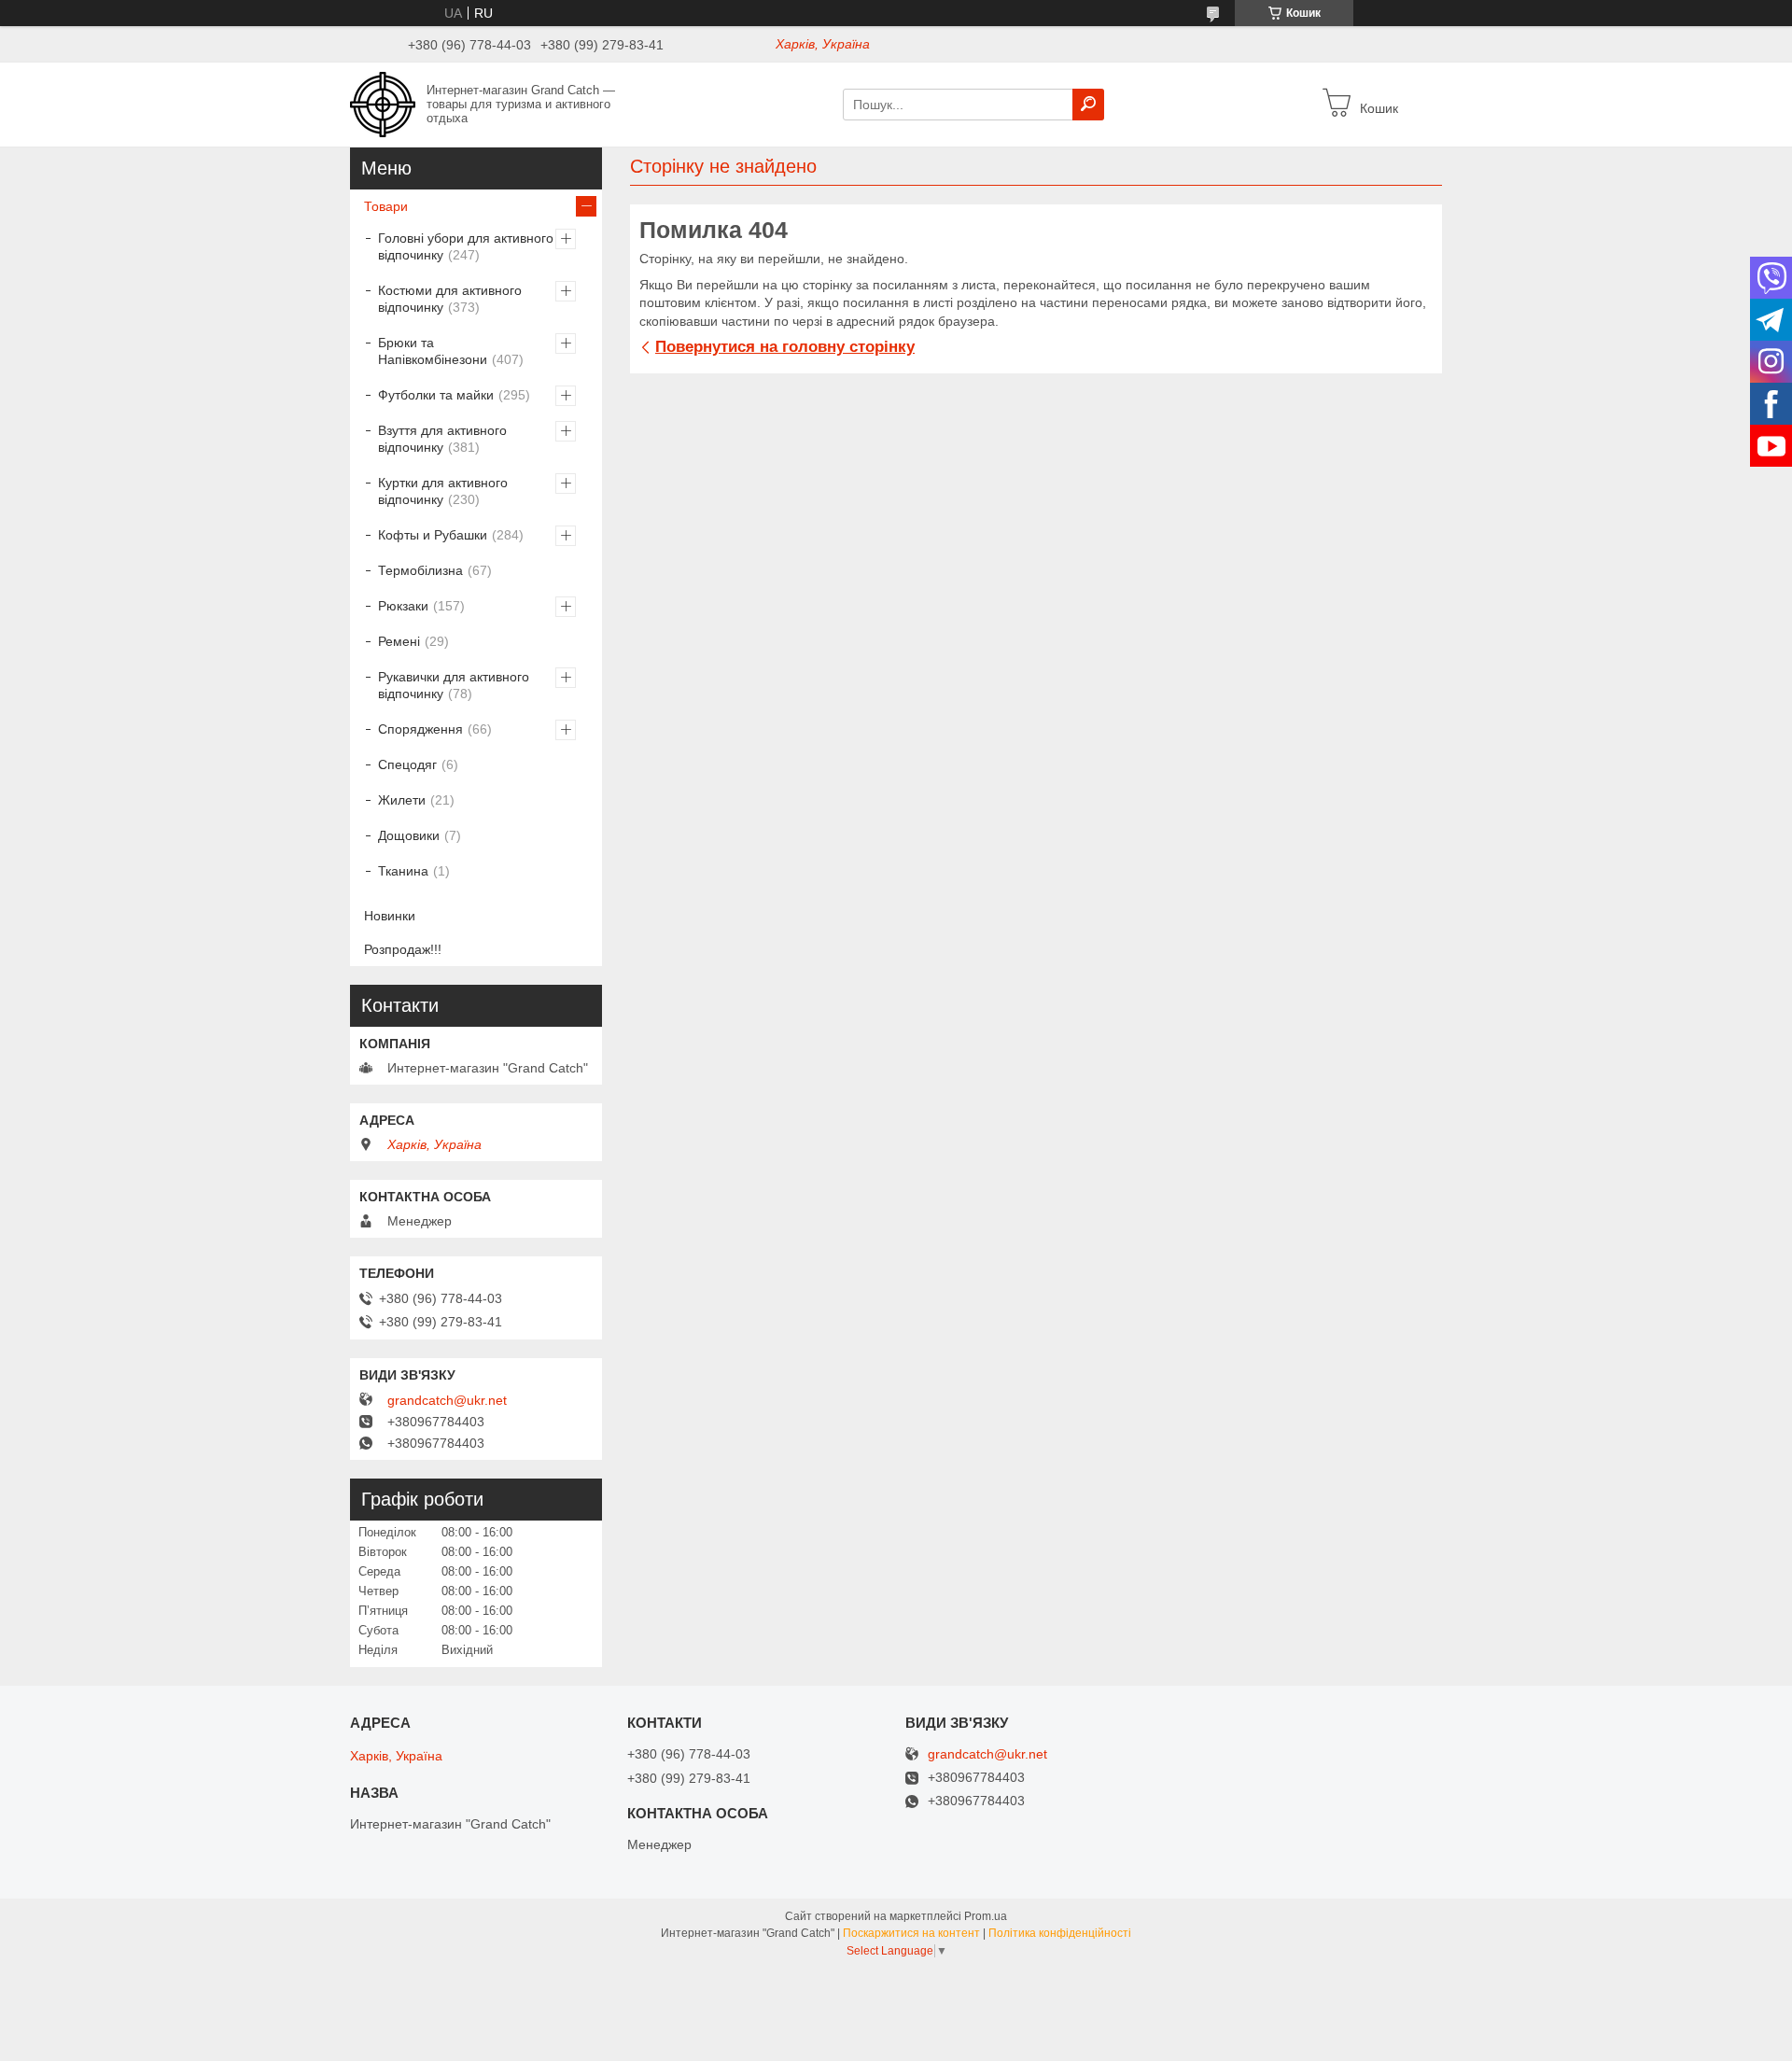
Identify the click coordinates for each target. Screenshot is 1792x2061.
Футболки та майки (436, 395)
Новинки (390, 916)
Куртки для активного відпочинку (443, 491)
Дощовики (409, 835)
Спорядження (420, 729)
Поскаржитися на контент (911, 1933)
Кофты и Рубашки (433, 535)
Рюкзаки (403, 606)
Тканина (403, 871)
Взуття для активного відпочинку (442, 439)
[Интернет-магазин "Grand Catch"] (383, 104)
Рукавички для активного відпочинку (454, 685)
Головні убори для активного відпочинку (466, 246)
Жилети (402, 800)
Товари (386, 206)
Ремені (399, 641)
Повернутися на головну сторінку (785, 347)
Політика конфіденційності (1060, 1933)
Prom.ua (986, 1916)
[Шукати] (1088, 105)
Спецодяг (407, 764)
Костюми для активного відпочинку (450, 299)
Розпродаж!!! (403, 949)
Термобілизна (420, 570)
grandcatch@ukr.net (447, 1400)
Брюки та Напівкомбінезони (433, 351)
